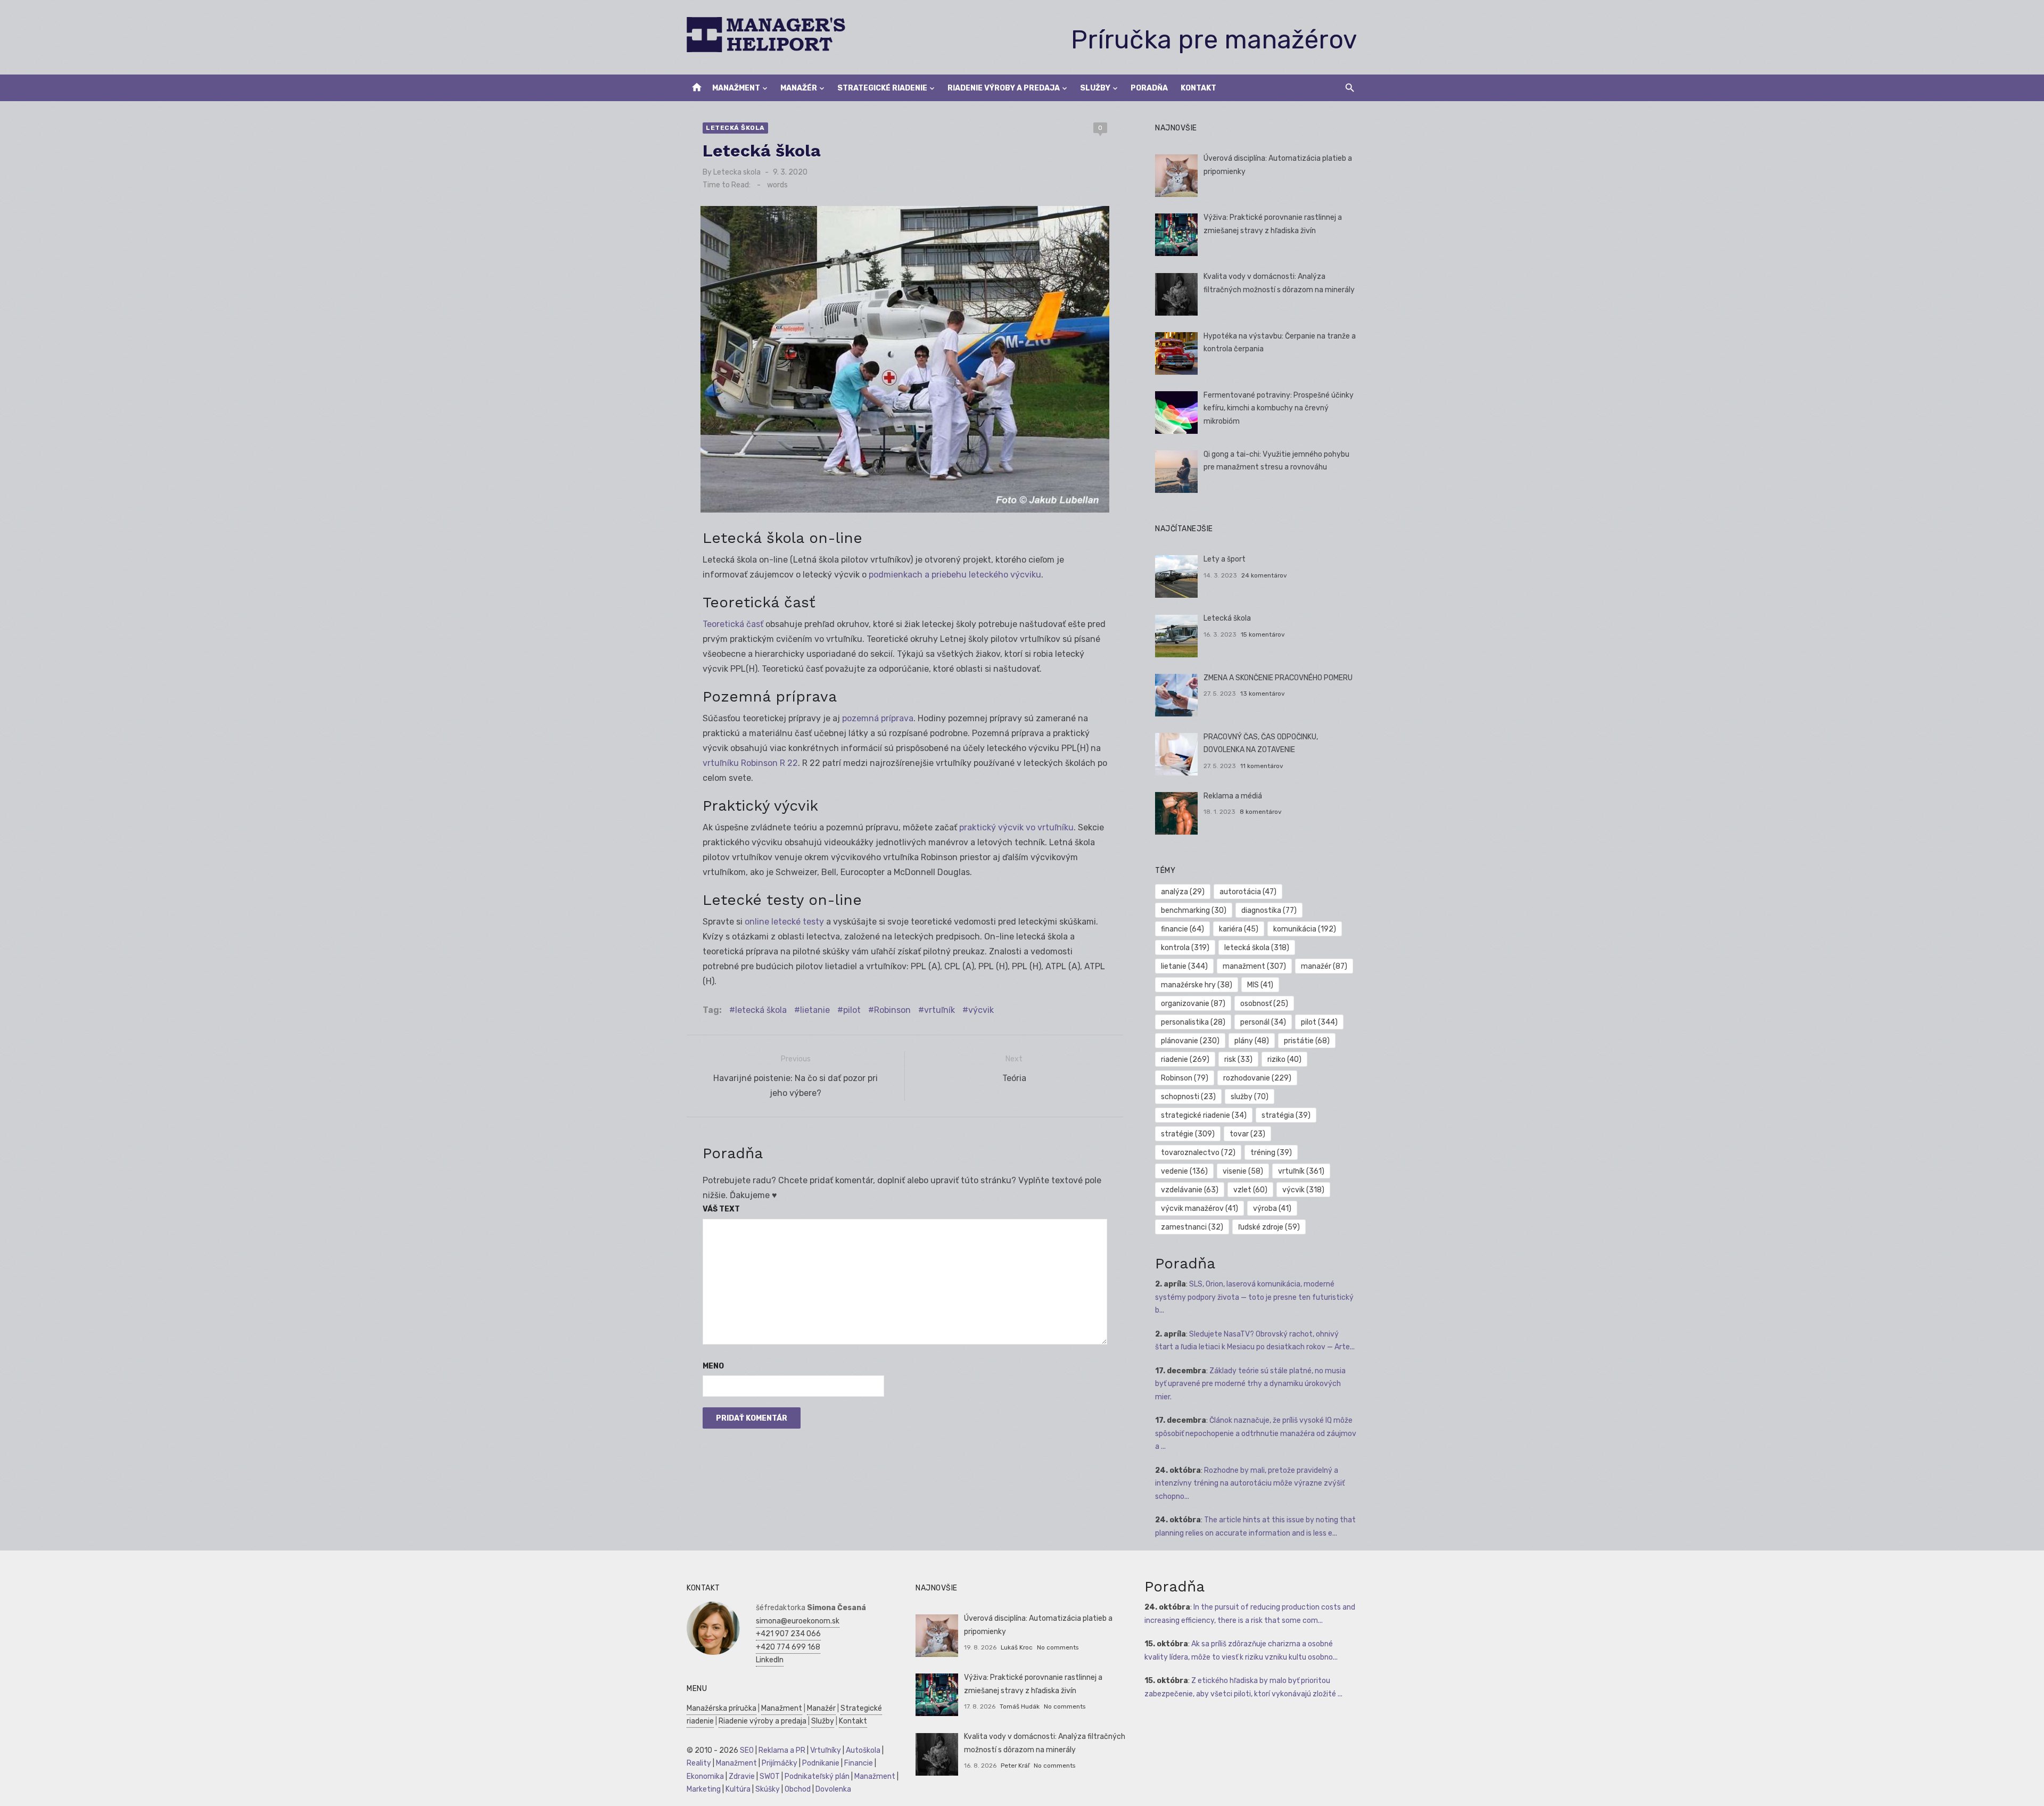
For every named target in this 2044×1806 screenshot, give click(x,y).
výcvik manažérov (1200, 1209)
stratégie (1188, 1134)
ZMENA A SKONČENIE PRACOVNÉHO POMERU (1278, 678)
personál (1263, 1022)
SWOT (770, 1776)
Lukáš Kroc (1017, 1647)
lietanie (815, 1010)
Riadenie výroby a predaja (1004, 88)
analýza (1183, 892)
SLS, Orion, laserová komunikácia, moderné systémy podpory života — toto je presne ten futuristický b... (1254, 1297)
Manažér (799, 88)
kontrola (1185, 948)
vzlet (1250, 1190)
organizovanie (1193, 1004)
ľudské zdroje (1269, 1227)
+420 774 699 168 (788, 1647)
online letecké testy (784, 922)
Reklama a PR (782, 1750)
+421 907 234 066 (788, 1634)
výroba (1272, 1209)
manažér (1324, 966)
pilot (852, 1010)
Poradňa (1149, 88)
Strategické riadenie (882, 88)
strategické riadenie (1204, 1115)
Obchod (798, 1789)
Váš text (721, 1209)
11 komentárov (1262, 766)
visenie (1243, 1171)
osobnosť (1264, 1004)
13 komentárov (1263, 694)
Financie (859, 1763)
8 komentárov (1261, 812)
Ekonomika (705, 1776)
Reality (699, 1763)
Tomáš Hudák (1020, 1706)
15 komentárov (1263, 634)
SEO (747, 1750)
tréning (1271, 1153)
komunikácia (1305, 929)
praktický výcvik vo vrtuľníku (1016, 827)
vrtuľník (939, 1010)
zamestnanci (1192, 1227)
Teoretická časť (733, 624)
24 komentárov (1264, 575)
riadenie (1185, 1059)
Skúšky (768, 1789)
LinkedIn (770, 1660)
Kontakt (1198, 88)
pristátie (1307, 1041)
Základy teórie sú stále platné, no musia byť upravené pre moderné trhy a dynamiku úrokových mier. (1250, 1384)
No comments (1058, 1647)
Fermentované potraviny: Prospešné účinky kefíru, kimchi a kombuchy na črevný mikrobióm (1279, 408)
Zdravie (742, 1776)
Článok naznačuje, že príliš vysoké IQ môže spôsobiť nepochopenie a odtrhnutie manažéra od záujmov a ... (1256, 1433)
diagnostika (1269, 910)
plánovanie (1190, 1041)
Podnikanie (821, 1763)
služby (1250, 1097)
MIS (1260, 985)
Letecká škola (735, 128)
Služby (1095, 88)
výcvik (981, 1010)
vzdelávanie (1190, 1190)
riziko (1284, 1059)
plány (1252, 1041)
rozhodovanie (1257, 1078)
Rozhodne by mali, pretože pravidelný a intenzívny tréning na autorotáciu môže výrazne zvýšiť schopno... (1250, 1483)
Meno (713, 1366)
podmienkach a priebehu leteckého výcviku (955, 575)
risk (1238, 1059)
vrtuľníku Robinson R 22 (750, 763)
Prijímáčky (780, 1763)
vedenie (1184, 1171)
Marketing (704, 1789)
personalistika (1193, 1022)
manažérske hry (1197, 985)
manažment (1254, 966)
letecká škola (761, 1010)
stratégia (1286, 1115)
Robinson (892, 1010)
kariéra (1239, 929)
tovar (1247, 1134)
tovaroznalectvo (1198, 1153)
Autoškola (863, 1750)
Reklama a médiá (1233, 796)
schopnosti (1188, 1097)
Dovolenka (833, 1789)
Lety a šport (1225, 559)
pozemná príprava (878, 718)
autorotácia (1248, 892)
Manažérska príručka (722, 1708)
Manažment (736, 88)
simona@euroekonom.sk (798, 1621)
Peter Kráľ (1015, 1766)
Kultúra (738, 1789)
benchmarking (1194, 910)
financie (1182, 929)
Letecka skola (737, 172)
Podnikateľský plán (817, 1776)
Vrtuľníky (826, 1750)
